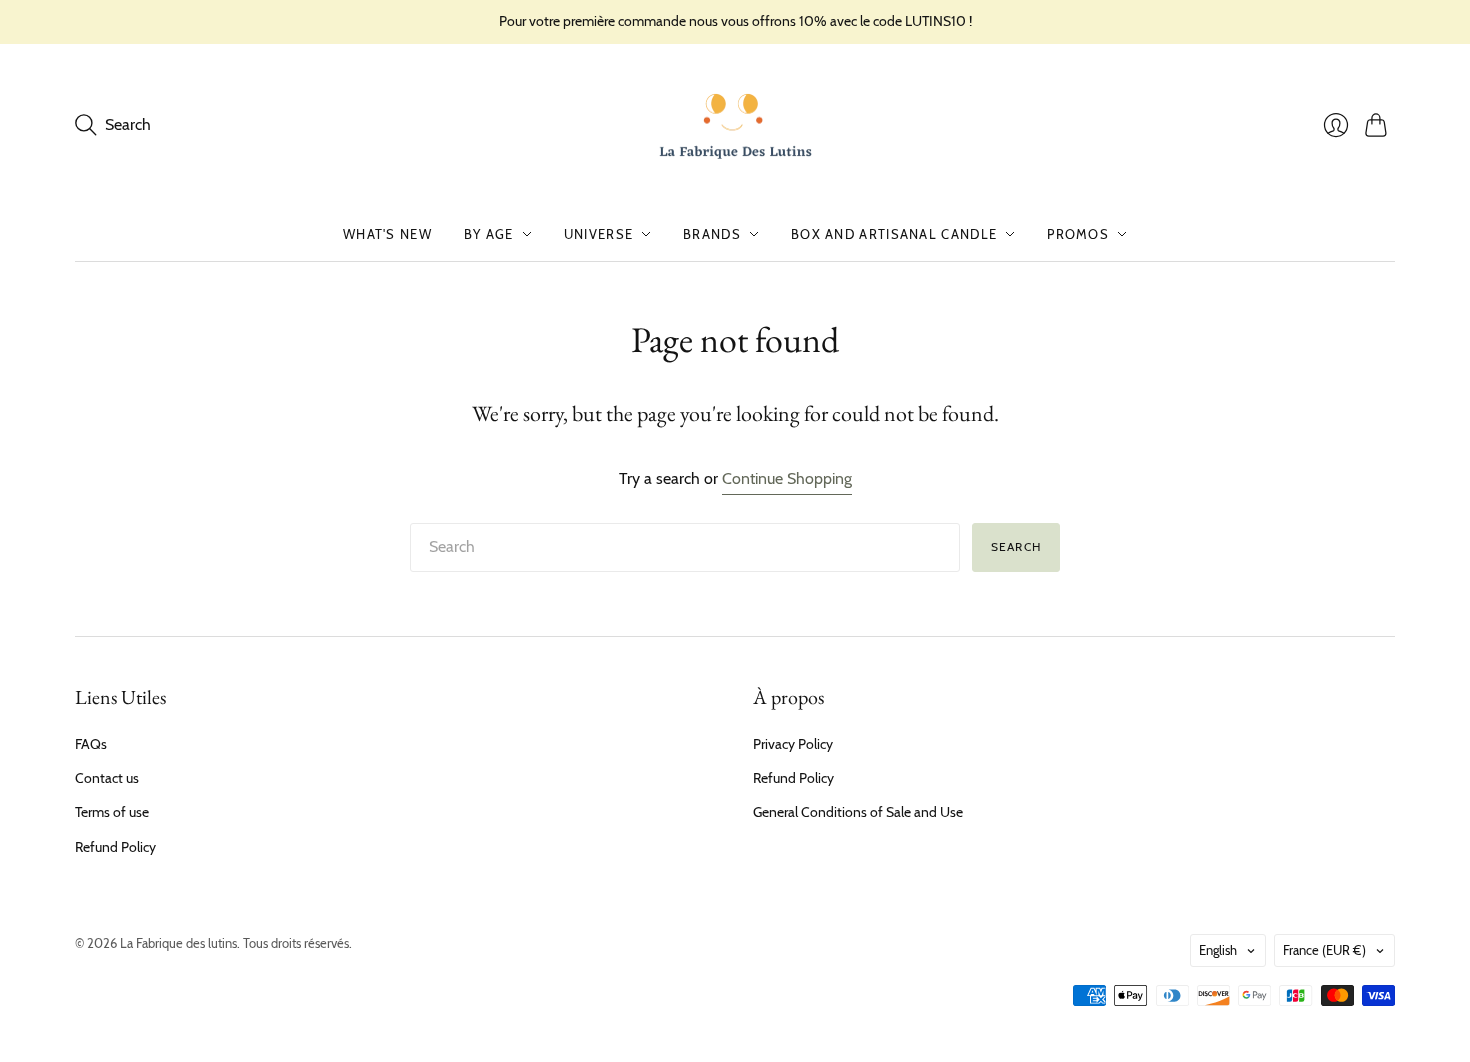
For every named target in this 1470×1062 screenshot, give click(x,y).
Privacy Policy (793, 744)
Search (1016, 546)
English (1218, 950)
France (1324, 950)
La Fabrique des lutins (178, 943)
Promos (1078, 234)
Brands (712, 234)
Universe (598, 234)
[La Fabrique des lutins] (735, 126)
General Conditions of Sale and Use (858, 812)
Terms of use (112, 812)
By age (489, 234)
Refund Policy (115, 847)
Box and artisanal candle (894, 234)
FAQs (91, 744)
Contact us (107, 778)
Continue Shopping (787, 478)
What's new (387, 234)
